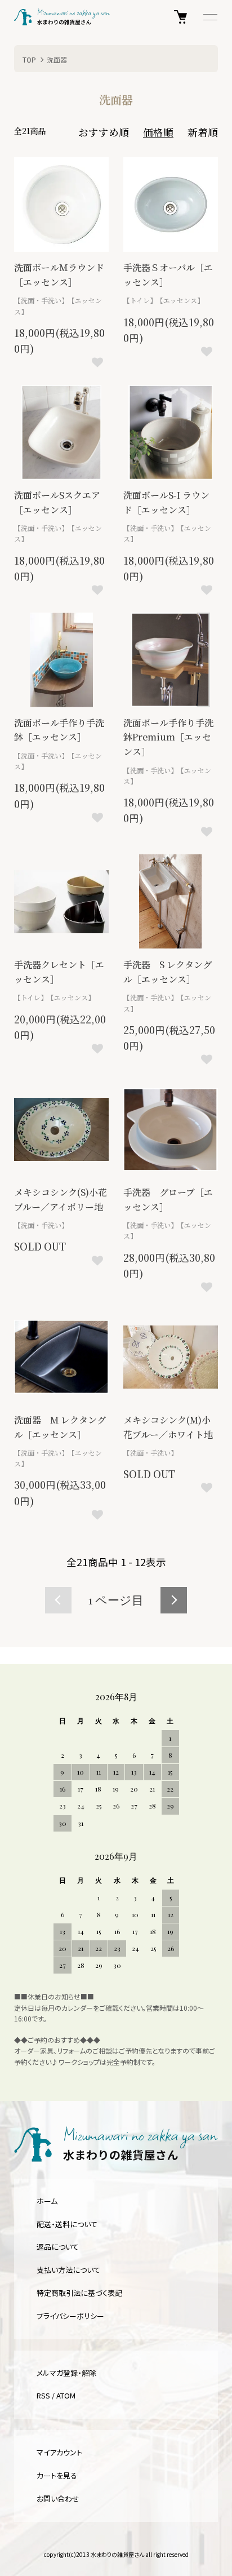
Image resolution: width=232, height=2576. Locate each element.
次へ (174, 1600)
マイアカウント (59, 2452)
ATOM (66, 2395)
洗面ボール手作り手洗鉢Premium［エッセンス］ (168, 737)
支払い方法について (68, 2270)
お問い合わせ (58, 2499)
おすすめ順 (104, 132)
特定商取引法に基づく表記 (79, 2293)
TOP (29, 59)
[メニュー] (209, 17)
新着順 (203, 132)
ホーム (47, 2201)
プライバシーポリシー (70, 2316)
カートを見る (57, 2475)
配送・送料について (67, 2224)
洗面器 (57, 59)
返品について (58, 2247)
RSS (43, 2395)
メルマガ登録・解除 (66, 2373)
